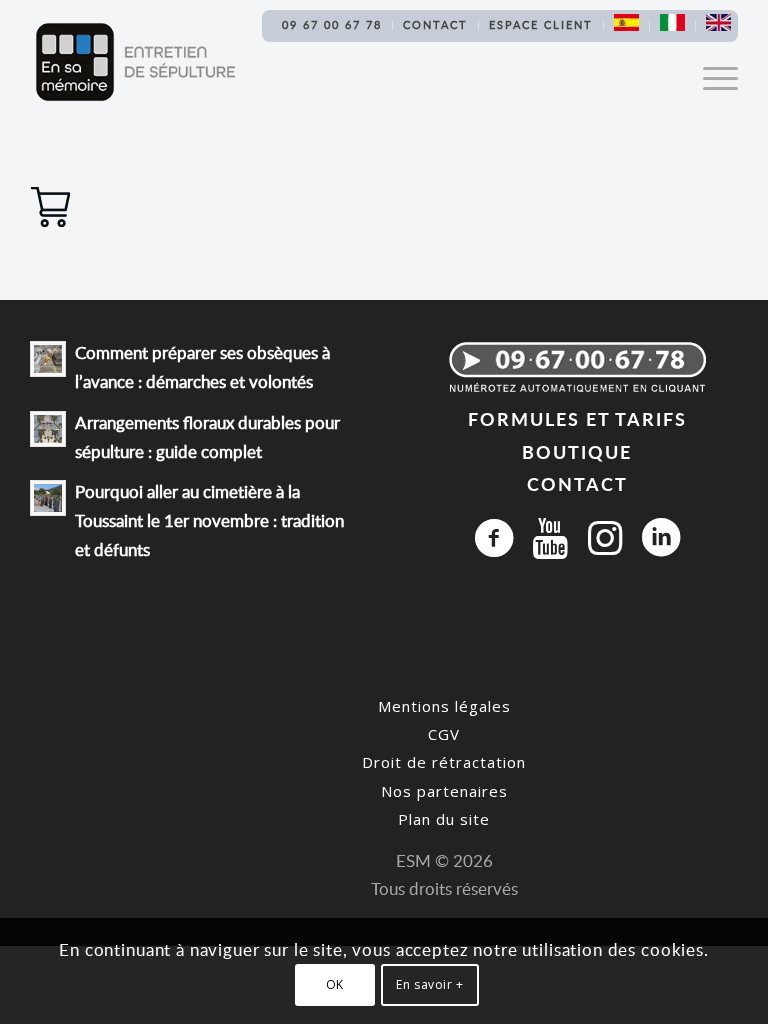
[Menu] (710, 77)
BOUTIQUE (577, 451)
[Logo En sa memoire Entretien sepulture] (135, 62)
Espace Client (541, 24)
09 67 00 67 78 (332, 24)
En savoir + (430, 984)
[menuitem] (332, 25)
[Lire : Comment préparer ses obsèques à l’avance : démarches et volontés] (48, 359)
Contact (435, 24)
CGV (444, 734)
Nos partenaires (444, 791)
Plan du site (444, 819)
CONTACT (577, 483)
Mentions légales (444, 706)
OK (335, 984)
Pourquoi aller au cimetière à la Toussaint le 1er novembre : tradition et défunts (209, 520)
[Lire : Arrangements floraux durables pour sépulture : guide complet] (48, 429)
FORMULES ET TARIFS (577, 418)
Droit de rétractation (444, 762)
